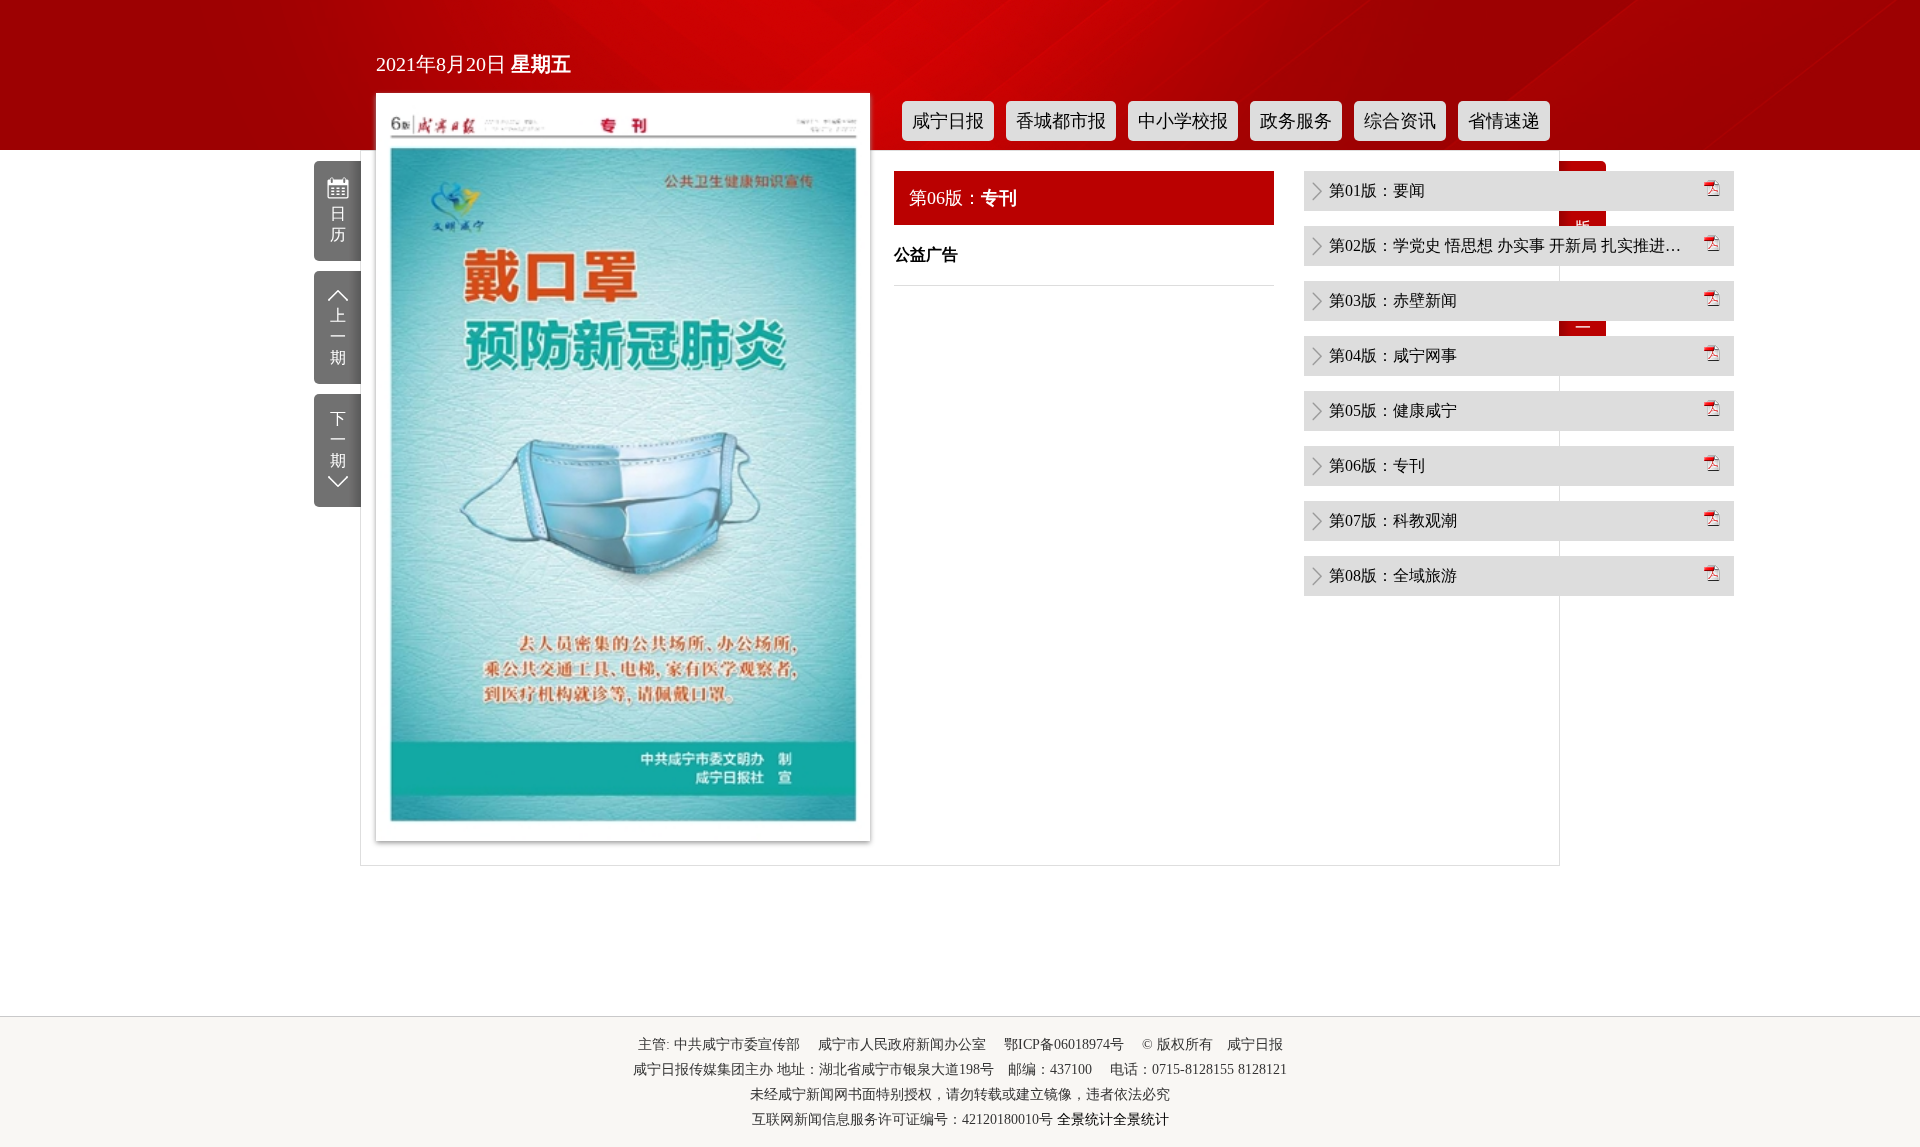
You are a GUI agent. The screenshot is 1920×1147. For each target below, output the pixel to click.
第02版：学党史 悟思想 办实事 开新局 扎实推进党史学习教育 (1510, 245)
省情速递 (1504, 121)
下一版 (1583, 327)
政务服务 (1296, 121)
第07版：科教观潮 (1393, 520)
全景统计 (1085, 1119)
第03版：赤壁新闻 (1393, 300)
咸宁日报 (948, 121)
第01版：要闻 (1377, 190)
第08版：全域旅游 (1393, 575)
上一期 (338, 336)
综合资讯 (1400, 121)
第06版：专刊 (1377, 465)
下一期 (338, 439)
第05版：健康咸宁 (1393, 410)
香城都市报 (1061, 121)
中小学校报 (1183, 121)
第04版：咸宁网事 (1393, 355)
